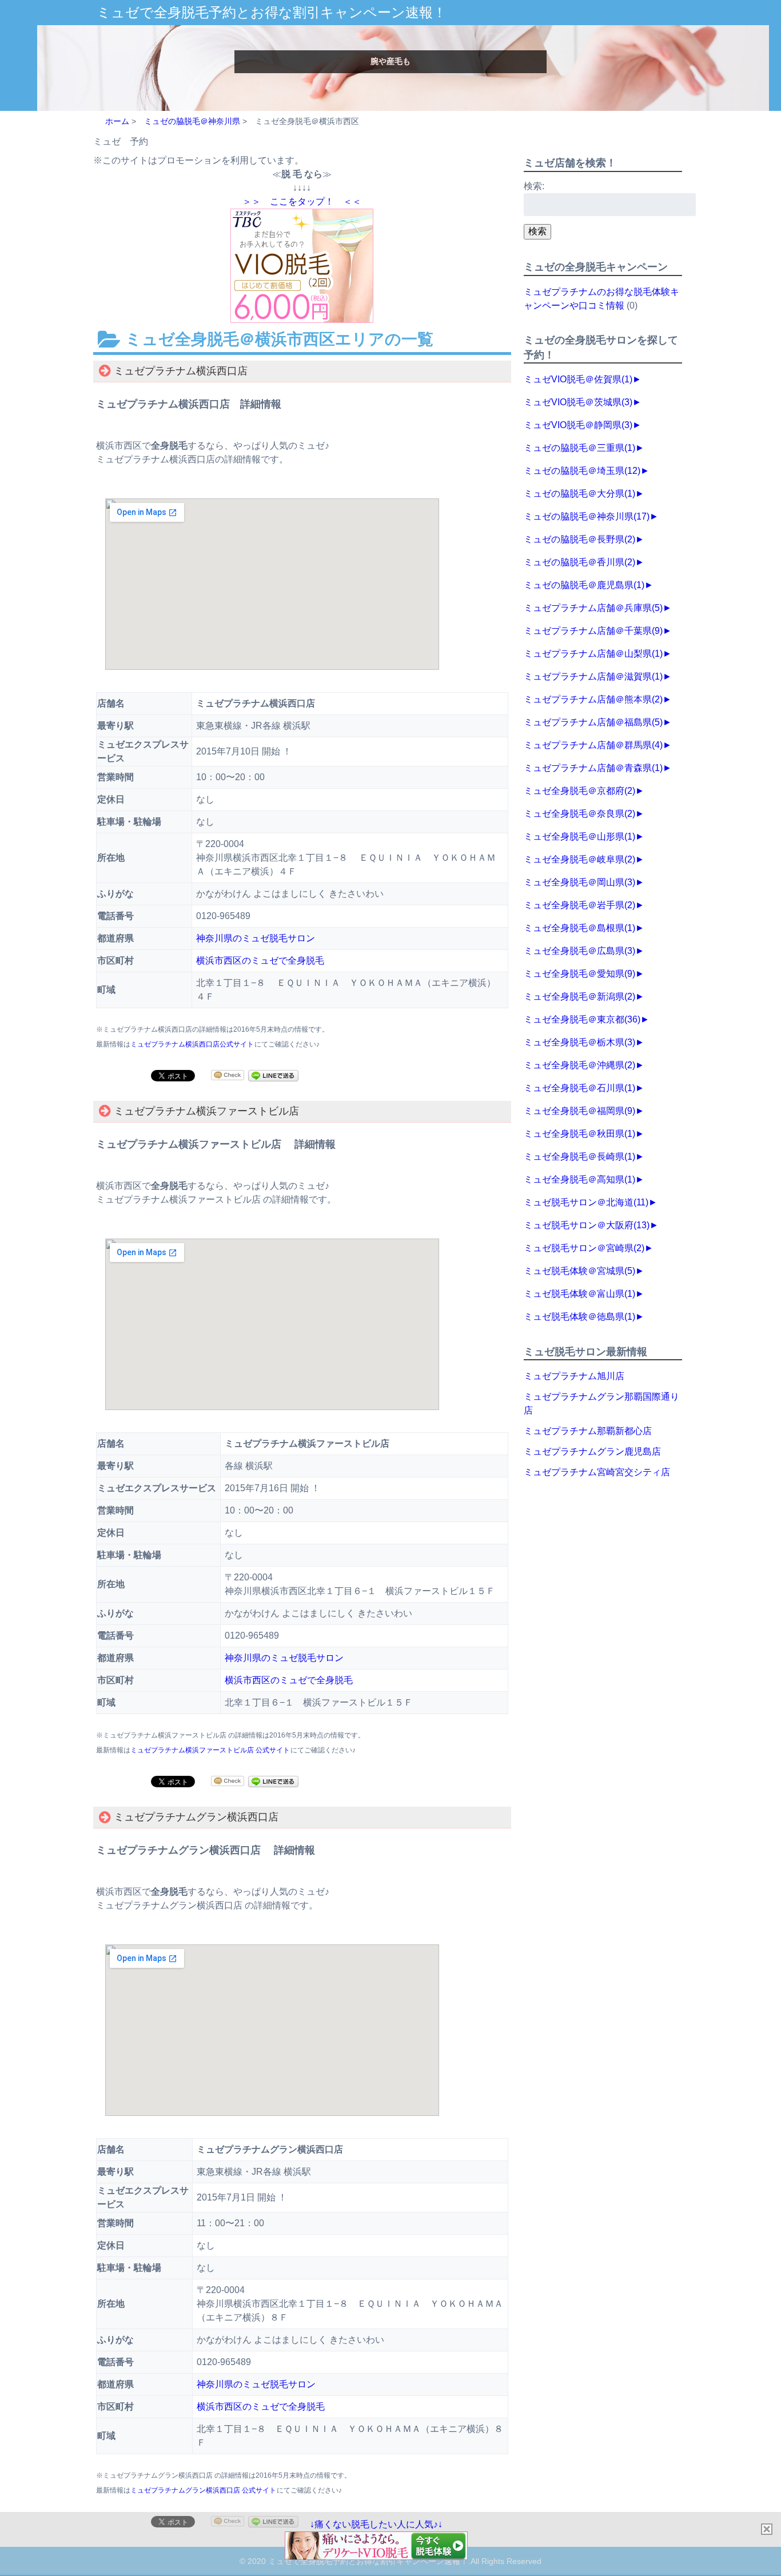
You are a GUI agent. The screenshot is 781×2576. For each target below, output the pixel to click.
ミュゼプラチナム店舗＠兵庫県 (593, 608)
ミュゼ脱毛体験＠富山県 (579, 1294)
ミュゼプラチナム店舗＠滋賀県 (593, 676)
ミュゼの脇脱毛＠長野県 (579, 539)
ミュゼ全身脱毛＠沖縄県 (579, 1065)
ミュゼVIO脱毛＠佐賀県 (578, 379)
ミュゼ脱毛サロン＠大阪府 (587, 1225)
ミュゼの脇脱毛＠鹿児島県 (584, 585)
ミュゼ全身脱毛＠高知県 (579, 1179)
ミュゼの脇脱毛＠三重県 (579, 448)
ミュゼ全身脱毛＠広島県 (579, 951)
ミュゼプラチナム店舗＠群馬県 (593, 745)
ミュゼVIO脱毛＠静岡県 (578, 425)
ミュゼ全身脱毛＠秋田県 (579, 1134)
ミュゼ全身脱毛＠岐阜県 (579, 859)
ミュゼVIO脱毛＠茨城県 (578, 402)
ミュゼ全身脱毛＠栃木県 (579, 1042)
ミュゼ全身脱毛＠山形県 (579, 836)
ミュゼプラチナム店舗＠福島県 (593, 722)
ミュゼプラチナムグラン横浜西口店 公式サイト (203, 2490)
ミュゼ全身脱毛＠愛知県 (579, 974)
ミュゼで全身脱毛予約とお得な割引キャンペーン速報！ (272, 12)
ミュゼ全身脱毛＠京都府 (579, 791)
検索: (534, 186)
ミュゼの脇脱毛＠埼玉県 (582, 471)
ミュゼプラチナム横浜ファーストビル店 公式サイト (210, 1750)
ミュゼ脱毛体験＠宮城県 (579, 1271)
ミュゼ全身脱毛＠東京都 (582, 1019)
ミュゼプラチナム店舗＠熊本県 (593, 699)
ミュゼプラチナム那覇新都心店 (588, 1431)
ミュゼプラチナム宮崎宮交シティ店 (597, 1472)
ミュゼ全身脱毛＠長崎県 (579, 1157)
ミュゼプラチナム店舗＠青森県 (593, 768)
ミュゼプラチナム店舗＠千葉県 (593, 631)
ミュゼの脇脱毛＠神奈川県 (587, 516)
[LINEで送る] (273, 1075)
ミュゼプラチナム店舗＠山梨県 (593, 654)
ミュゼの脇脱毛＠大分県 (579, 494)
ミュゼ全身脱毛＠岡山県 (579, 882)
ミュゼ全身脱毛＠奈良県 (579, 814)
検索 (537, 231)
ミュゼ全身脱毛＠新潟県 (579, 997)
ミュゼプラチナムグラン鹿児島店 (592, 1451)
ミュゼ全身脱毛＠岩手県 (579, 905)
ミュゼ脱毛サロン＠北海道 (586, 1202)
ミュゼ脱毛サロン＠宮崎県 (584, 1248)
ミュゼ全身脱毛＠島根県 (579, 928)
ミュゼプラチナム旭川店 (574, 1376)
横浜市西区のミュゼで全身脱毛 (260, 960)
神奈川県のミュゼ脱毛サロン (256, 938)
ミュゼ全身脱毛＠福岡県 (579, 1111)
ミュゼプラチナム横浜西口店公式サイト (192, 1044)
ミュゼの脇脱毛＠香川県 (579, 562)
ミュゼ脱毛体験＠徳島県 (579, 1317)
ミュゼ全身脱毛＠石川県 (579, 1088)
